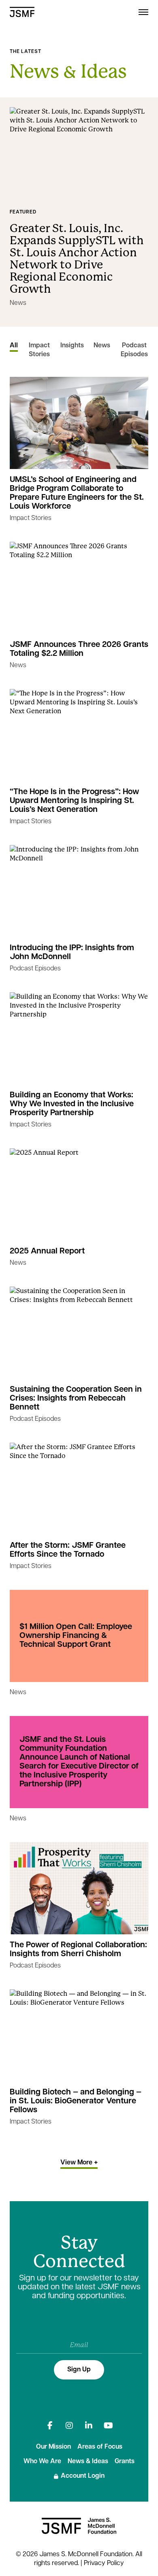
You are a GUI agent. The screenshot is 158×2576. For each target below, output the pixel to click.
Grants (125, 2462)
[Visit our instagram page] (69, 2426)
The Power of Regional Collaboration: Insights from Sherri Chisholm (78, 1950)
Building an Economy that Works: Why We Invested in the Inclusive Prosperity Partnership (72, 1104)
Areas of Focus (100, 2447)
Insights (72, 346)
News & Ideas (88, 2462)
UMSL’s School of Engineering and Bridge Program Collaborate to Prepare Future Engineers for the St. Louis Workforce (77, 493)
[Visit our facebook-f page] (50, 2426)
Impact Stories (39, 350)
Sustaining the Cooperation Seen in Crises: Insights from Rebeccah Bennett (76, 1399)
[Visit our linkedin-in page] (89, 2426)
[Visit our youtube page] (108, 2426)
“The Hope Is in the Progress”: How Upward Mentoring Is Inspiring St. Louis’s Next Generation (74, 801)
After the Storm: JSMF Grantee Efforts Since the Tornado (68, 1550)
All (14, 346)
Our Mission (53, 2447)
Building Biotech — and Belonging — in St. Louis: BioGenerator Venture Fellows (76, 2101)
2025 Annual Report (47, 1251)
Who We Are (42, 2462)
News (18, 303)
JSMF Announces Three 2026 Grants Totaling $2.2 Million (79, 649)
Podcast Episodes (134, 350)
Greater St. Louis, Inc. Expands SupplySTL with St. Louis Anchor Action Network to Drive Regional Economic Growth (77, 259)
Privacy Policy (104, 2563)
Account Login (83, 2476)
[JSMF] (22, 12)
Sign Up (79, 2370)
